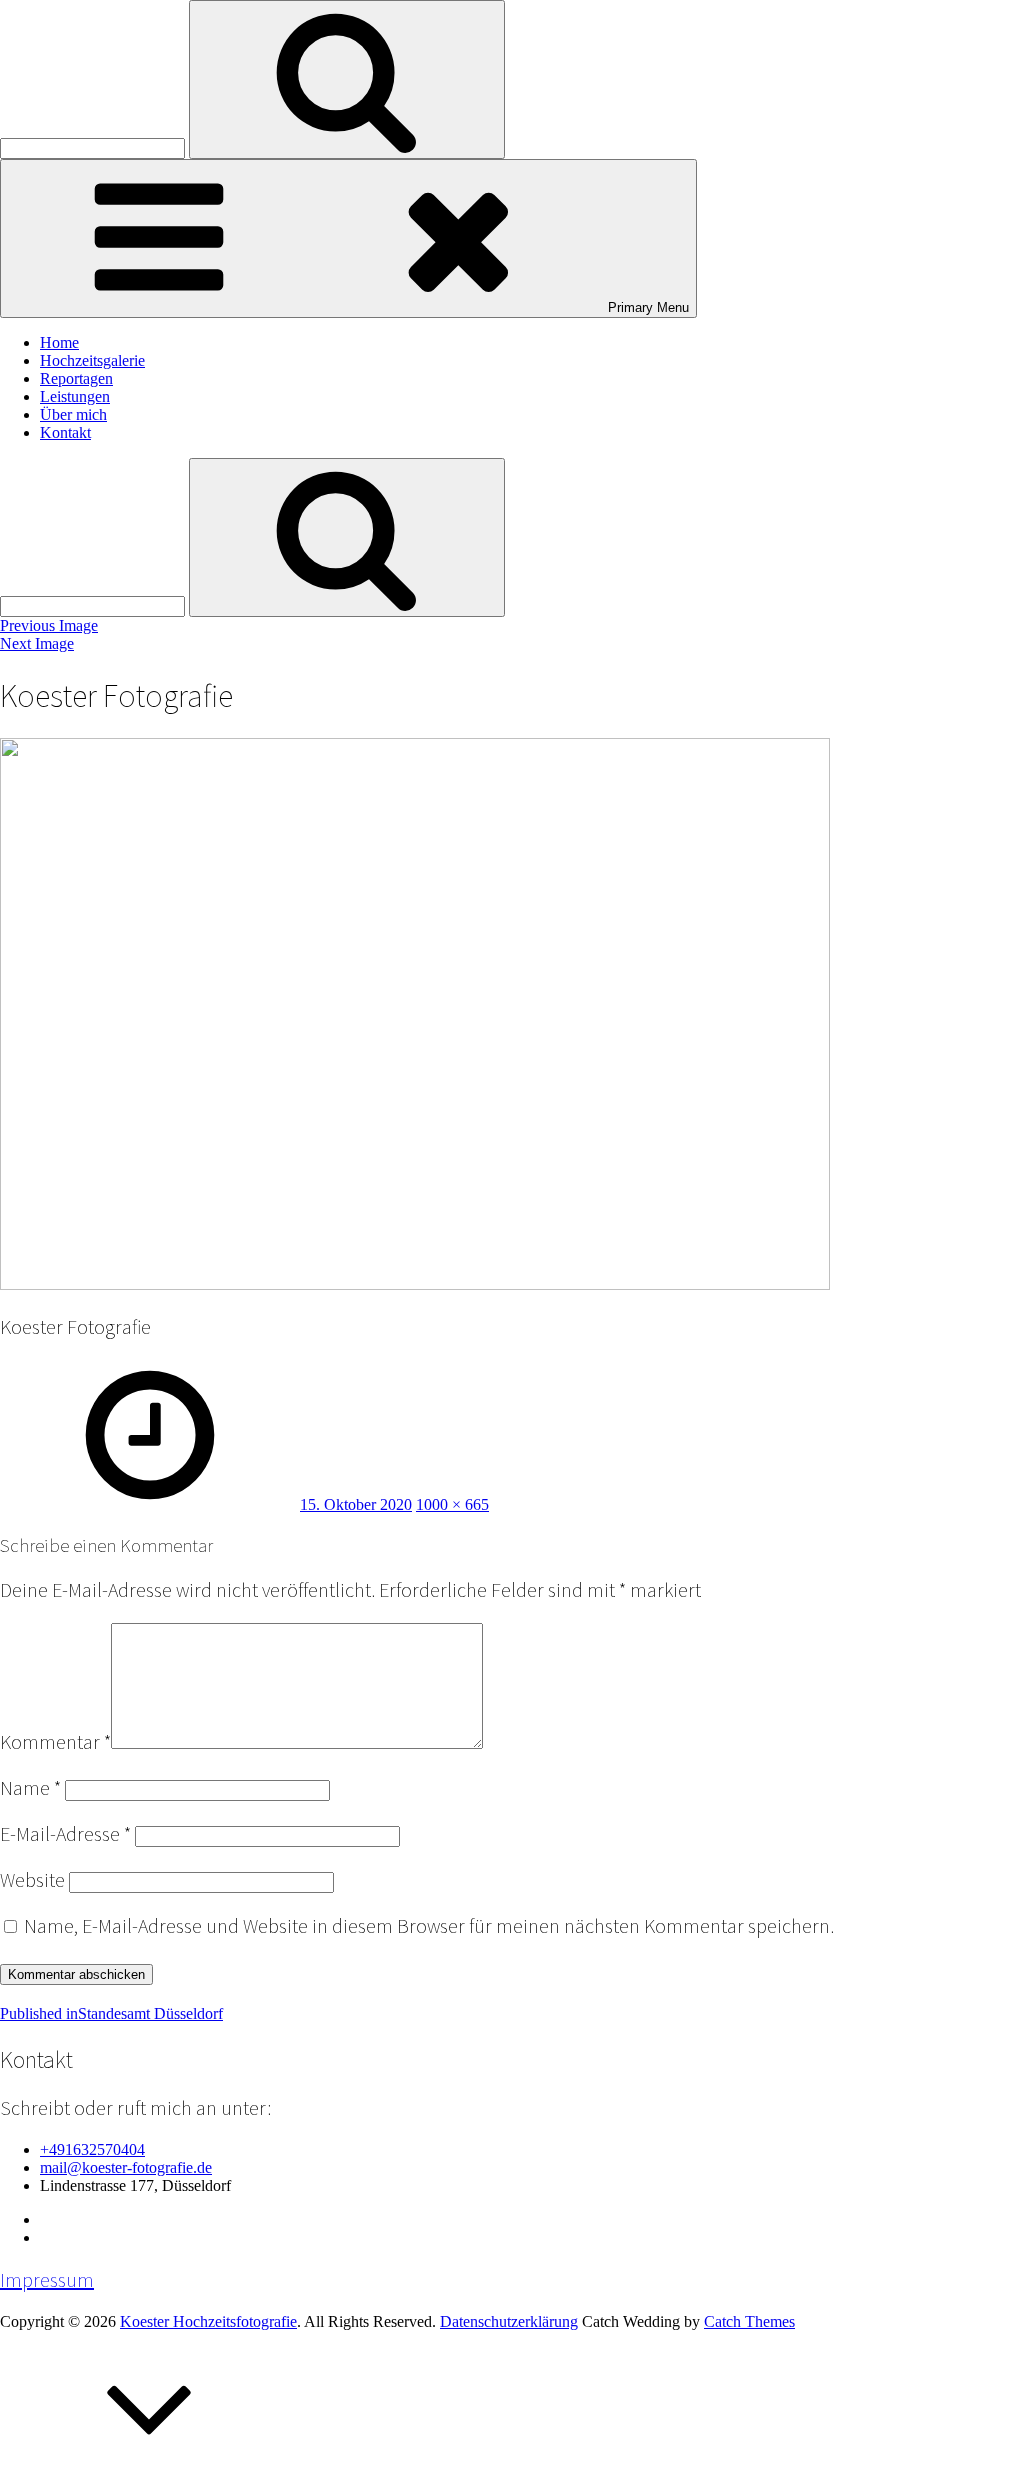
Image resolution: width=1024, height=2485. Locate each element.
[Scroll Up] (150, 2475)
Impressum (47, 2280)
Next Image (37, 643)
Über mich (73, 414)
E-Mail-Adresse (65, 1834)
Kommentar (55, 1742)
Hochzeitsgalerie (92, 360)
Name (30, 1788)
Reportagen (76, 378)
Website (32, 1880)
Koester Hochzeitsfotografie (208, 2321)
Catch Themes (749, 2321)
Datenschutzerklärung (509, 2321)
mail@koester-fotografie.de (126, 2167)
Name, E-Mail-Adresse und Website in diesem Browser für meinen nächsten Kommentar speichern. (429, 1926)
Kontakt (65, 432)
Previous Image (49, 625)
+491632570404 (92, 2149)
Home (59, 342)
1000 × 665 (452, 1504)
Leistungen (75, 396)
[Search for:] (94, 147)
